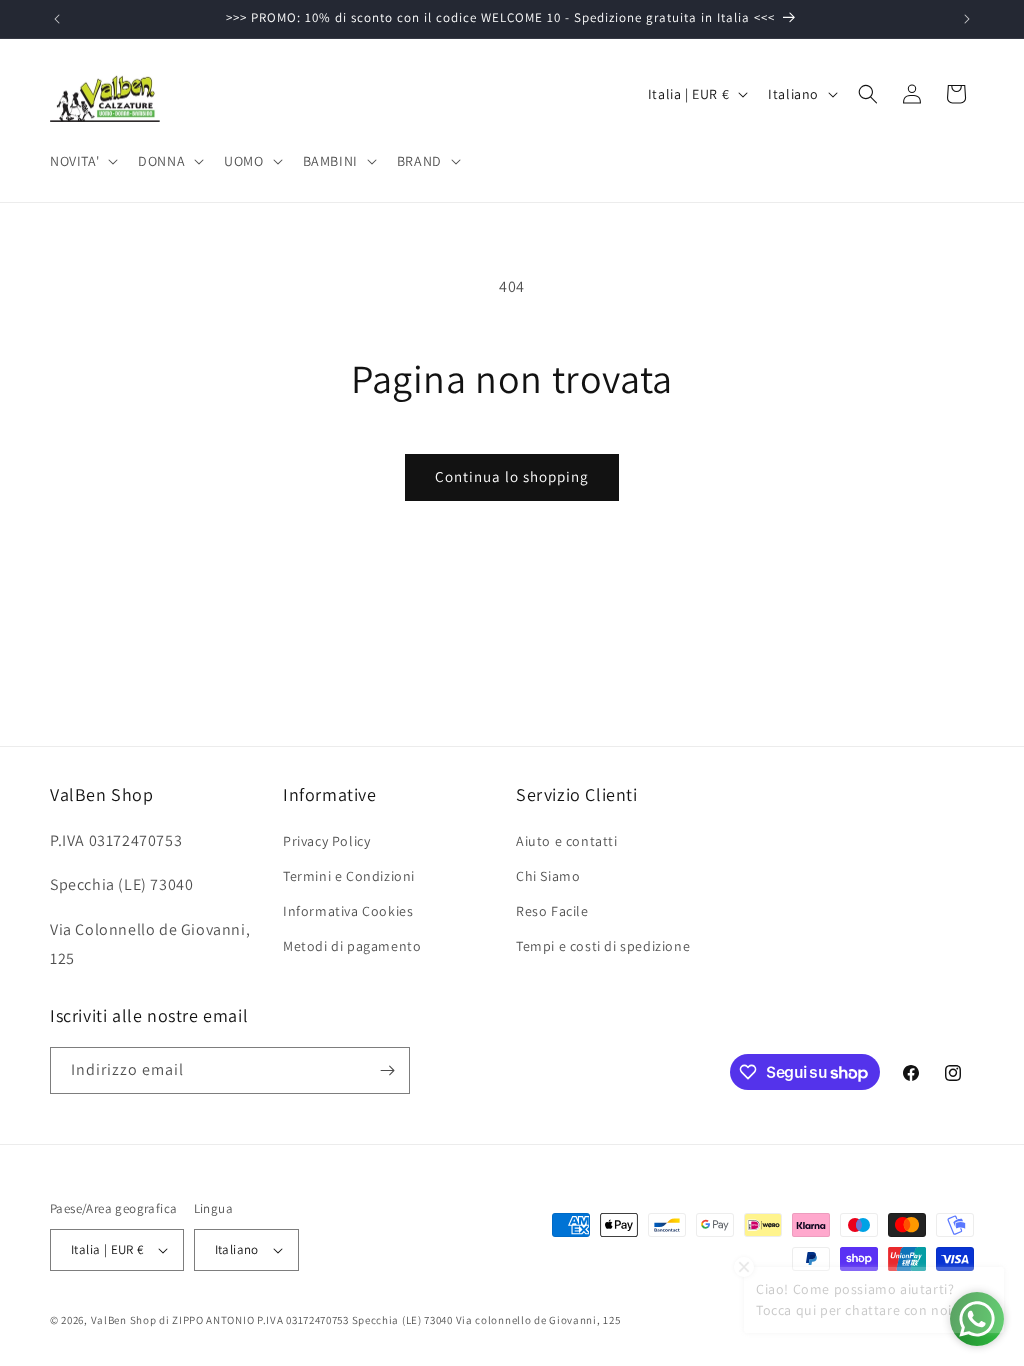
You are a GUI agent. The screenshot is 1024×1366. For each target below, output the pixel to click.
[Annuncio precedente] (57, 19)
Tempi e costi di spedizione (603, 946)
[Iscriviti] (387, 1070)
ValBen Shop (124, 1320)
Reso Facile (552, 911)
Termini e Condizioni (349, 876)
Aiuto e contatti (567, 841)
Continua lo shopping (512, 476)
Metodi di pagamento (352, 946)
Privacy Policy (326, 841)
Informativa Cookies (348, 911)
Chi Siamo (548, 876)
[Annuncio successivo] (967, 19)
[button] (82, 161)
